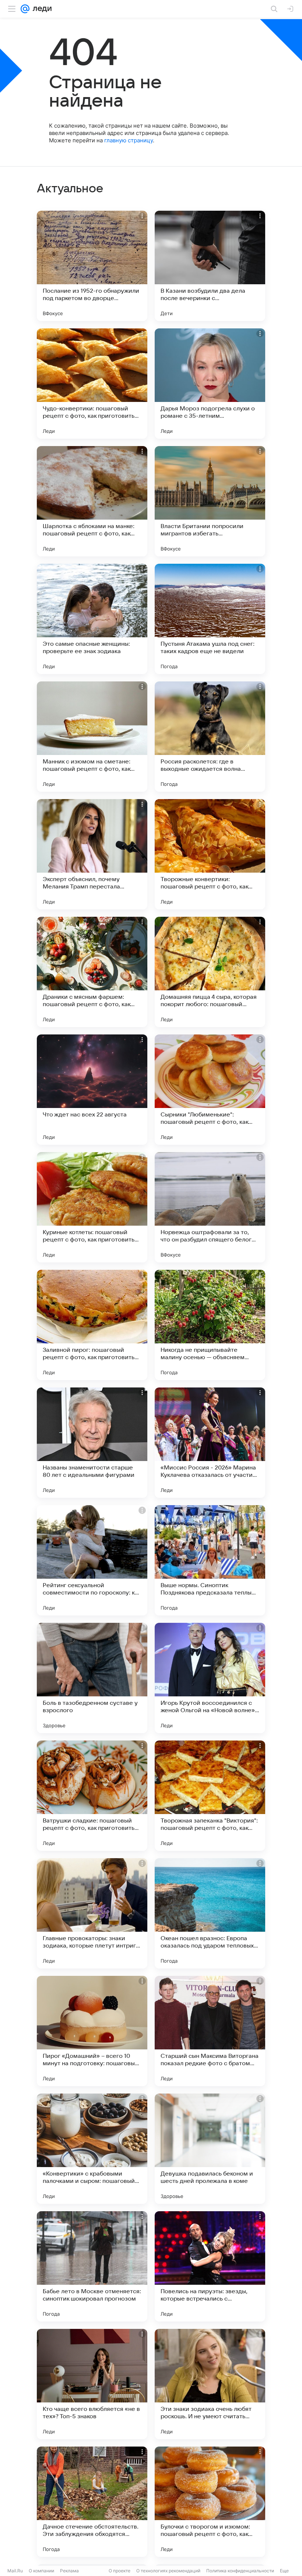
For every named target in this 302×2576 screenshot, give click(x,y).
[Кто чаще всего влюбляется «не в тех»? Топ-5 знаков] (92, 2384)
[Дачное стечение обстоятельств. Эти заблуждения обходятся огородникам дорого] (92, 2502)
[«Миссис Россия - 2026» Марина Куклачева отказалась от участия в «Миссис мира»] (210, 1443)
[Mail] (25, 9)
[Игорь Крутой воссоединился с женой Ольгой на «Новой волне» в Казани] (210, 1678)
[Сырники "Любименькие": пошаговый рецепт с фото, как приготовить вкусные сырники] (210, 1090)
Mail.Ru (15, 2571)
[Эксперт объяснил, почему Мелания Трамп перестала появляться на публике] (92, 854)
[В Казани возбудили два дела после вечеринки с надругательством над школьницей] (210, 266)
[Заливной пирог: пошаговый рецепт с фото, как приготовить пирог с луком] (92, 1325)
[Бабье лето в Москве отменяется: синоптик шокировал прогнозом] (92, 2266)
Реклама (69, 2571)
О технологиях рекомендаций (168, 2571)
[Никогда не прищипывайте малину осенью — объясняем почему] (210, 1325)
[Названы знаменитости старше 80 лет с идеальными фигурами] (92, 1443)
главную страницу (129, 140)
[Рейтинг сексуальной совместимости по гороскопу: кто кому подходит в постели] (92, 1560)
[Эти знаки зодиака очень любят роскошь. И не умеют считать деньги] (210, 2384)
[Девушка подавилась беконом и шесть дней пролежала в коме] (210, 2149)
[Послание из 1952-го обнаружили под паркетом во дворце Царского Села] (92, 266)
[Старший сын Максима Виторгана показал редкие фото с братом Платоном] (210, 2031)
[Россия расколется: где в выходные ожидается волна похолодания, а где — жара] (210, 737)
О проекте (120, 2571)
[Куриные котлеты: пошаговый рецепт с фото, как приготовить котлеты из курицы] (92, 1207)
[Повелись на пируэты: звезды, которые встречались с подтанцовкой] (210, 2266)
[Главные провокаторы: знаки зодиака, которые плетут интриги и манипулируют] (92, 1913)
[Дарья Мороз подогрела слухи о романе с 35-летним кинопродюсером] (210, 384)
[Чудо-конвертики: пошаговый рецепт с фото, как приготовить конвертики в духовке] (92, 384)
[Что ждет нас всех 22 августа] (92, 1090)
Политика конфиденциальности (240, 2571)
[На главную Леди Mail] (41, 9)
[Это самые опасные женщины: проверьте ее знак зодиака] (92, 619)
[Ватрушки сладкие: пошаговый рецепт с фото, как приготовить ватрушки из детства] (92, 1796)
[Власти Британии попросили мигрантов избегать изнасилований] (210, 501)
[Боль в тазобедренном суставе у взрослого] (92, 1678)
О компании (41, 2571)
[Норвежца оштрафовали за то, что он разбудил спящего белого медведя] (210, 1207)
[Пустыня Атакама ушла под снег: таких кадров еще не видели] (210, 619)
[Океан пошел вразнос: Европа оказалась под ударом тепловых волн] (210, 1913)
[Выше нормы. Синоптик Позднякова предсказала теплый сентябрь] (210, 1560)
